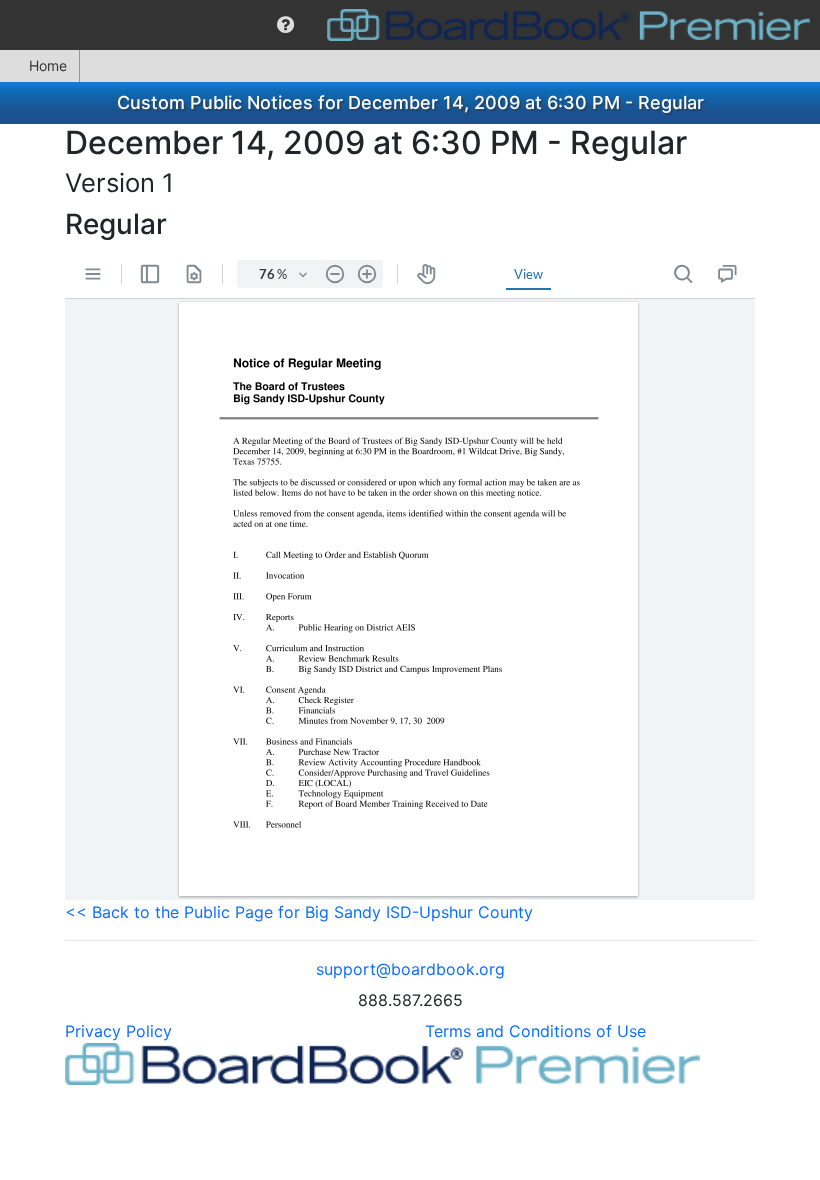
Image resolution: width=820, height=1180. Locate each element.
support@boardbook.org (410, 969)
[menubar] (410, 25)
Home (48, 65)
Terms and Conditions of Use (535, 1031)
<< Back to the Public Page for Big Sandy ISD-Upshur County (299, 912)
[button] (285, 25)
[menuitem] (285, 25)
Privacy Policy (118, 1031)
